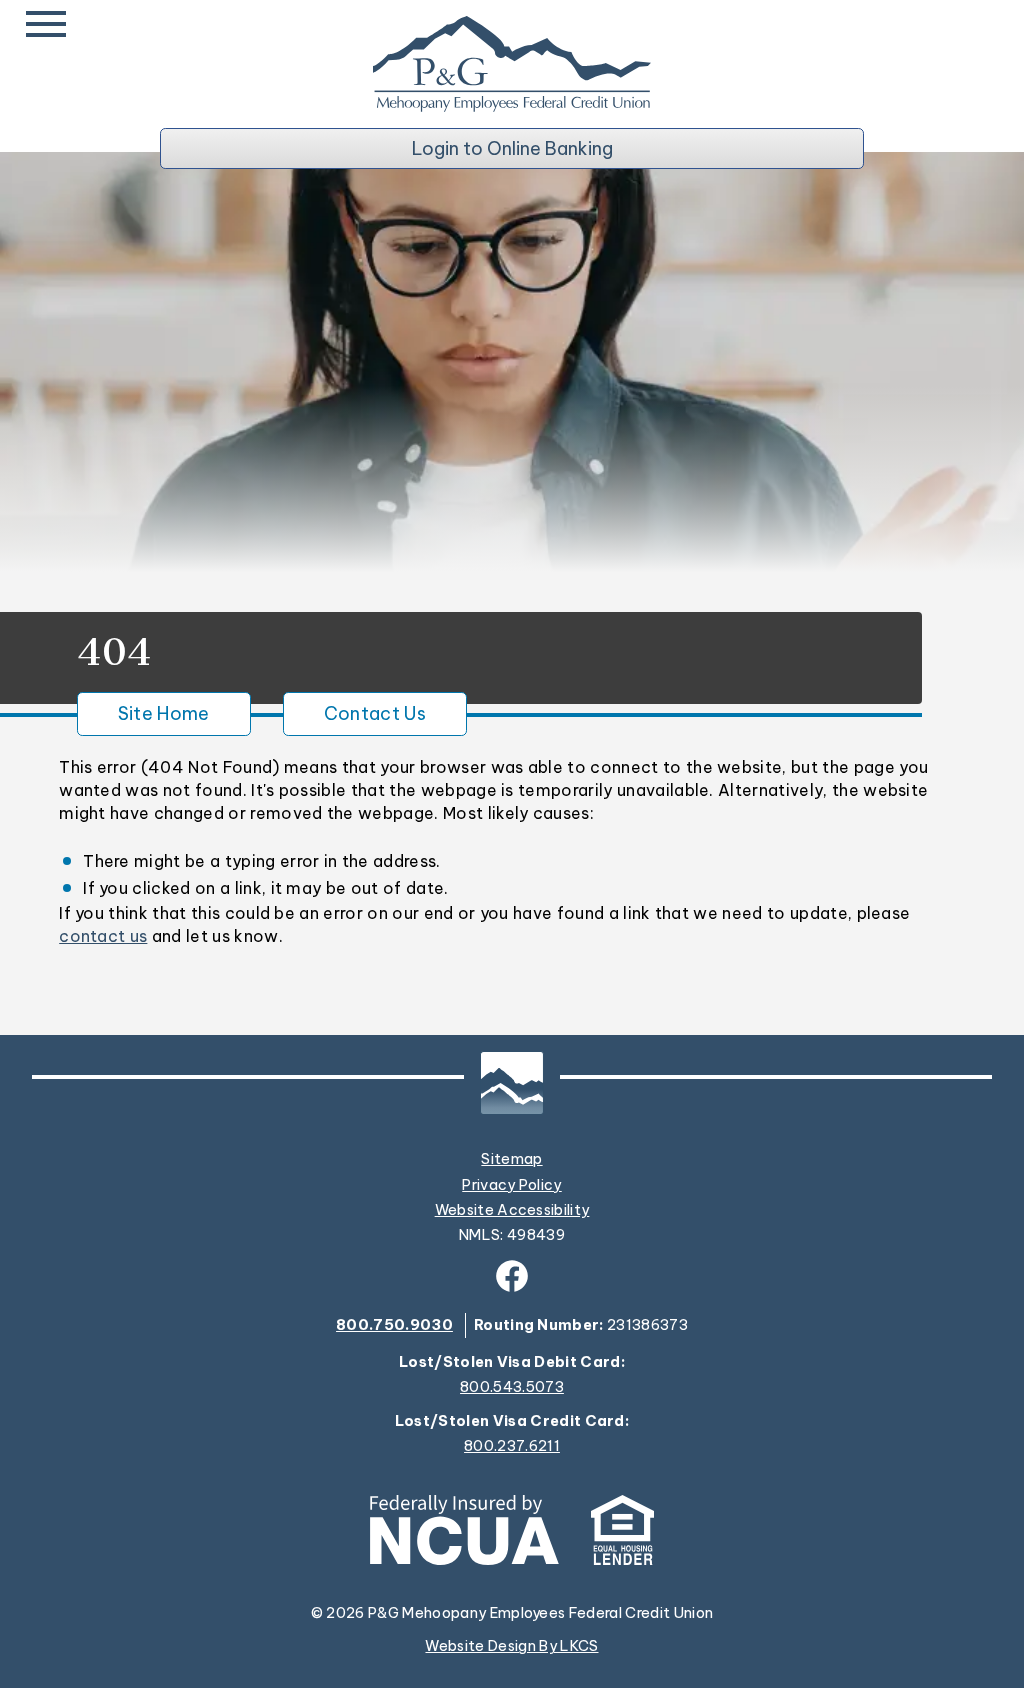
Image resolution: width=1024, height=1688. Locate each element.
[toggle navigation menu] (50, 24)
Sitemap (511, 1159)
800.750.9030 (394, 1325)
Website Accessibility (512, 1210)
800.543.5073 (512, 1387)
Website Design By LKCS (511, 1646)
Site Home (164, 713)
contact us (103, 936)
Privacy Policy (511, 1185)
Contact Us (375, 713)
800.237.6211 (512, 1446)
